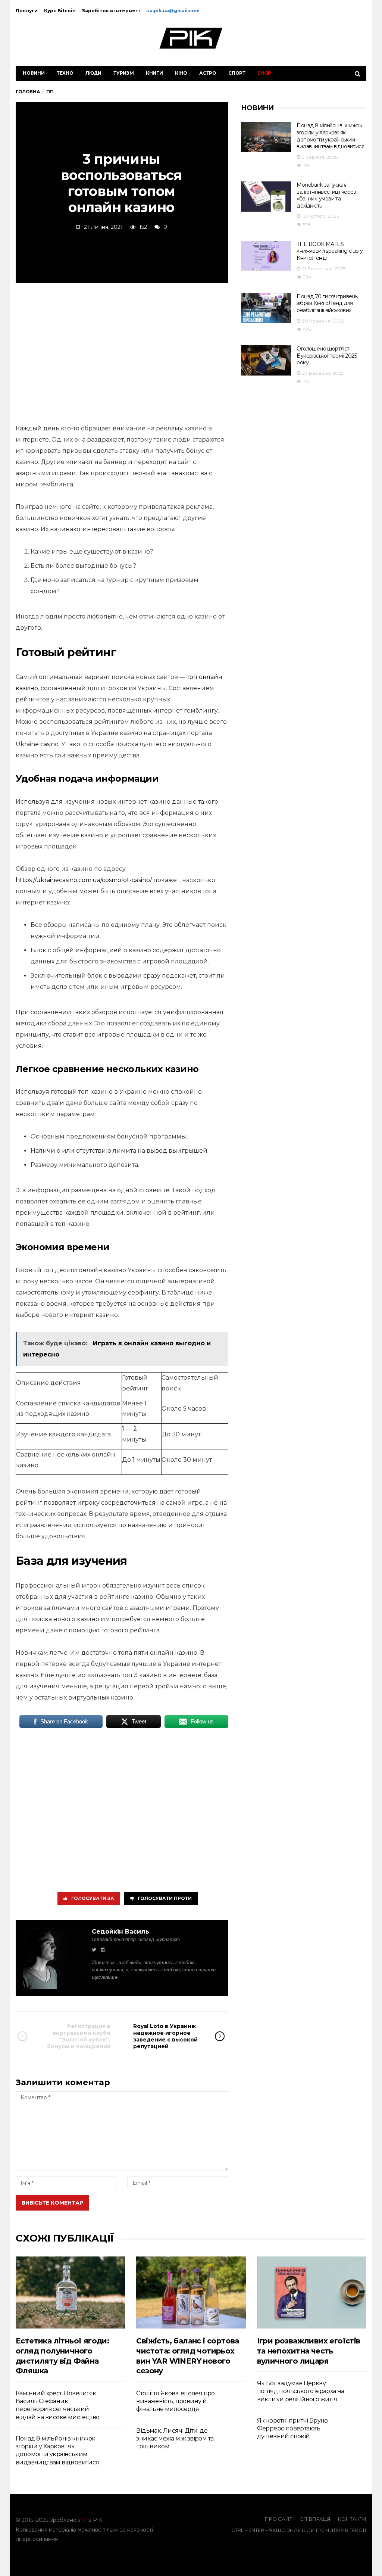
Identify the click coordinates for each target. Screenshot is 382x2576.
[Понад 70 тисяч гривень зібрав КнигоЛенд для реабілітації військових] (266, 308)
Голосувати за (93, 1898)
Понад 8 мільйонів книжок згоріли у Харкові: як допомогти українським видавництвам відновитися (330, 136)
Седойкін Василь (120, 1932)
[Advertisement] (122, 352)
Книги (154, 73)
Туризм (124, 73)
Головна (28, 92)
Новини (34, 73)
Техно (65, 73)
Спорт (237, 73)
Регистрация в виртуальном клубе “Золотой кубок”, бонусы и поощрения (79, 2036)
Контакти (352, 2519)
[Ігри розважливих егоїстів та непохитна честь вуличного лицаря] (312, 2292)
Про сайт (278, 2519)
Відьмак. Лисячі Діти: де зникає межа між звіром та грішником (175, 2439)
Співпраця (315, 2519)
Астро (208, 73)
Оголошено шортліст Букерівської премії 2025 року (327, 356)
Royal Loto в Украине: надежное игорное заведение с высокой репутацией (165, 2036)
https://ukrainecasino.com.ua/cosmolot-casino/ (84, 880)
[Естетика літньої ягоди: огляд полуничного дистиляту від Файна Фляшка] (70, 2292)
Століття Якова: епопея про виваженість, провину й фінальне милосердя (175, 2401)
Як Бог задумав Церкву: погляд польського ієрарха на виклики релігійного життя (301, 2391)
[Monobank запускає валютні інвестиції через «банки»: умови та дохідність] (266, 197)
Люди (93, 73)
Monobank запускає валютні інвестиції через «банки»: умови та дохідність (326, 195)
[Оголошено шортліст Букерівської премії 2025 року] (266, 360)
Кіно (181, 73)
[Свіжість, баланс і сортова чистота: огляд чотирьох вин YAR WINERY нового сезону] (191, 2292)
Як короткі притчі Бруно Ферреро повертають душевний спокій (292, 2429)
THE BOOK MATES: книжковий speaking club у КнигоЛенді (330, 251)
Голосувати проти (165, 1898)
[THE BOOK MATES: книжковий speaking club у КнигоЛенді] (266, 256)
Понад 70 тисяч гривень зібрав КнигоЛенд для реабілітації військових (327, 303)
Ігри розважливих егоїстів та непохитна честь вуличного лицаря (309, 2351)
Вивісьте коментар (52, 2203)
